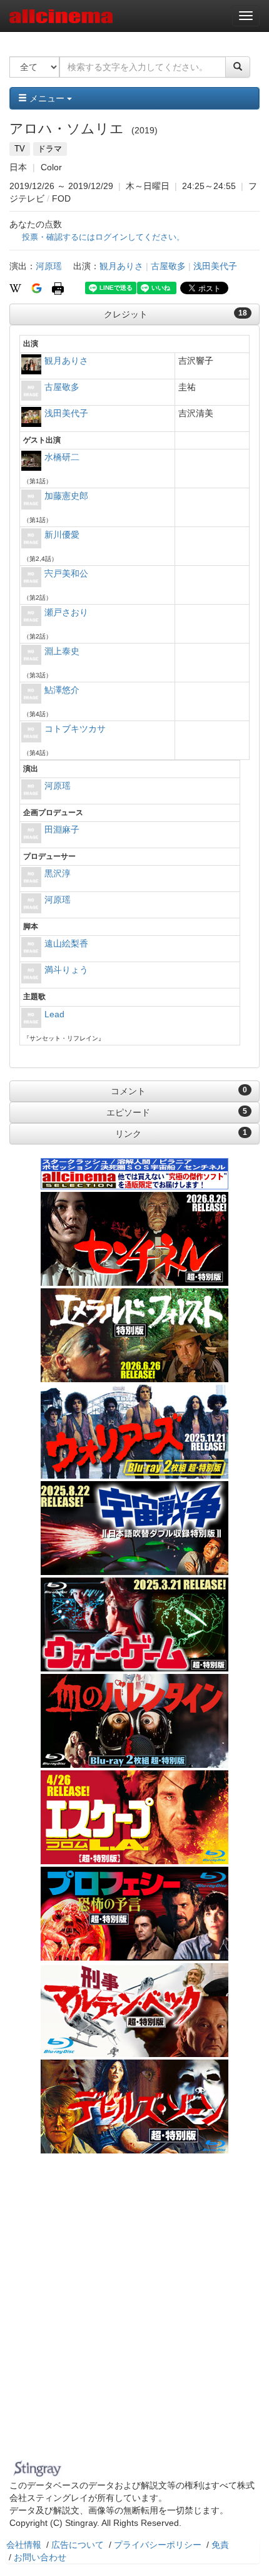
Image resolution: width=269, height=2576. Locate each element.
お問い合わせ (40, 2557)
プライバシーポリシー (158, 2545)
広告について (78, 2545)
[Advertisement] (134, 2314)
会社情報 (24, 2545)
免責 (220, 2545)
